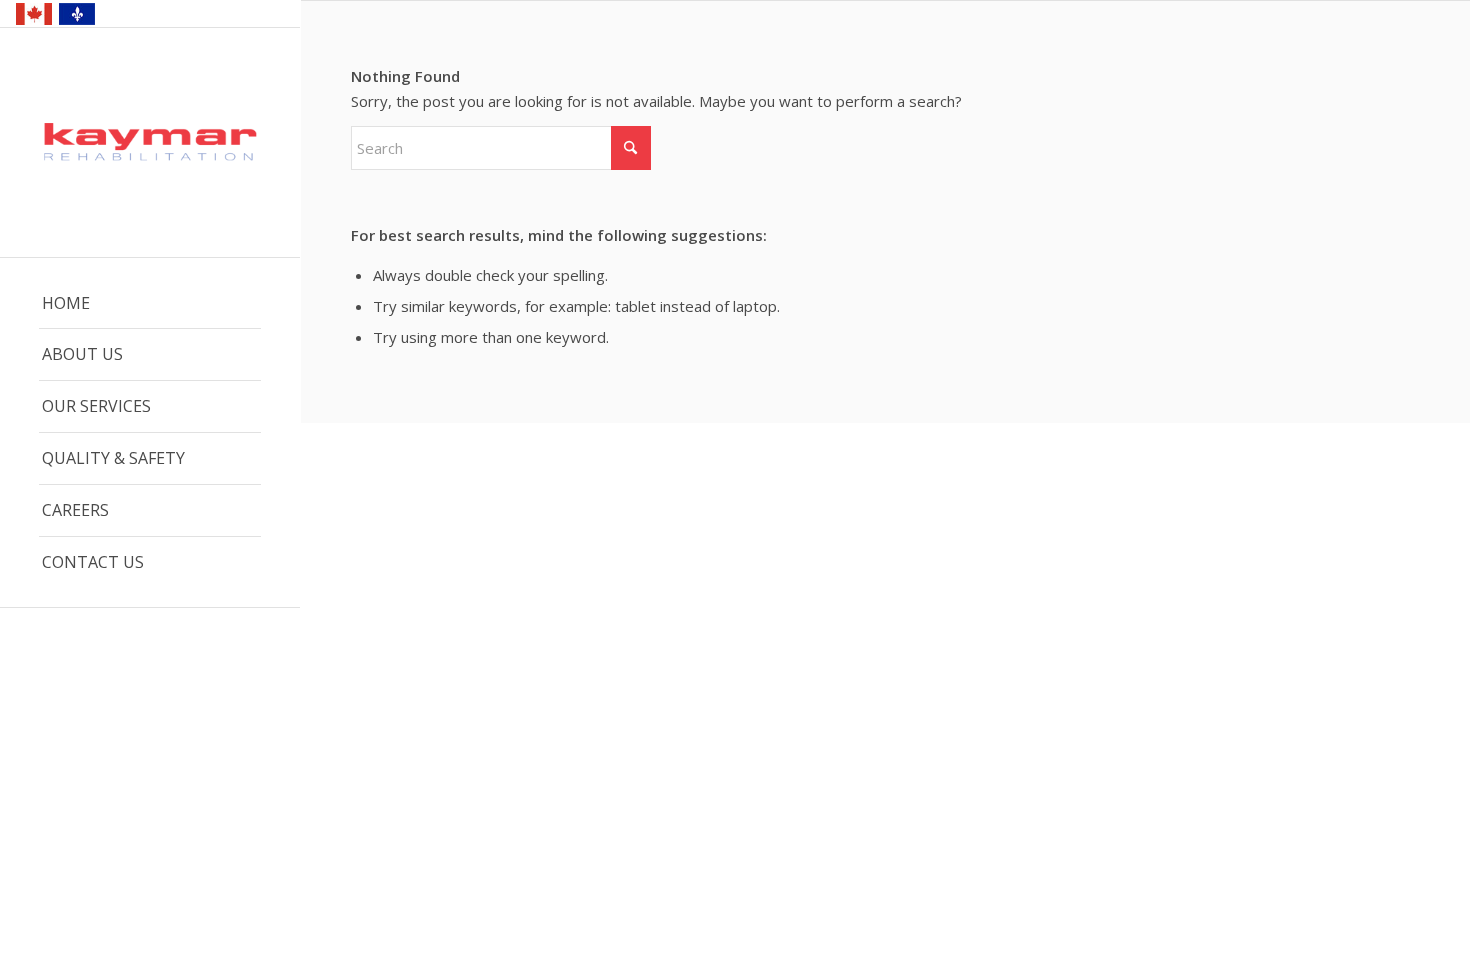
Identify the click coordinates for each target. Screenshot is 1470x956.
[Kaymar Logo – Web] (150, 143)
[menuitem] (150, 304)
